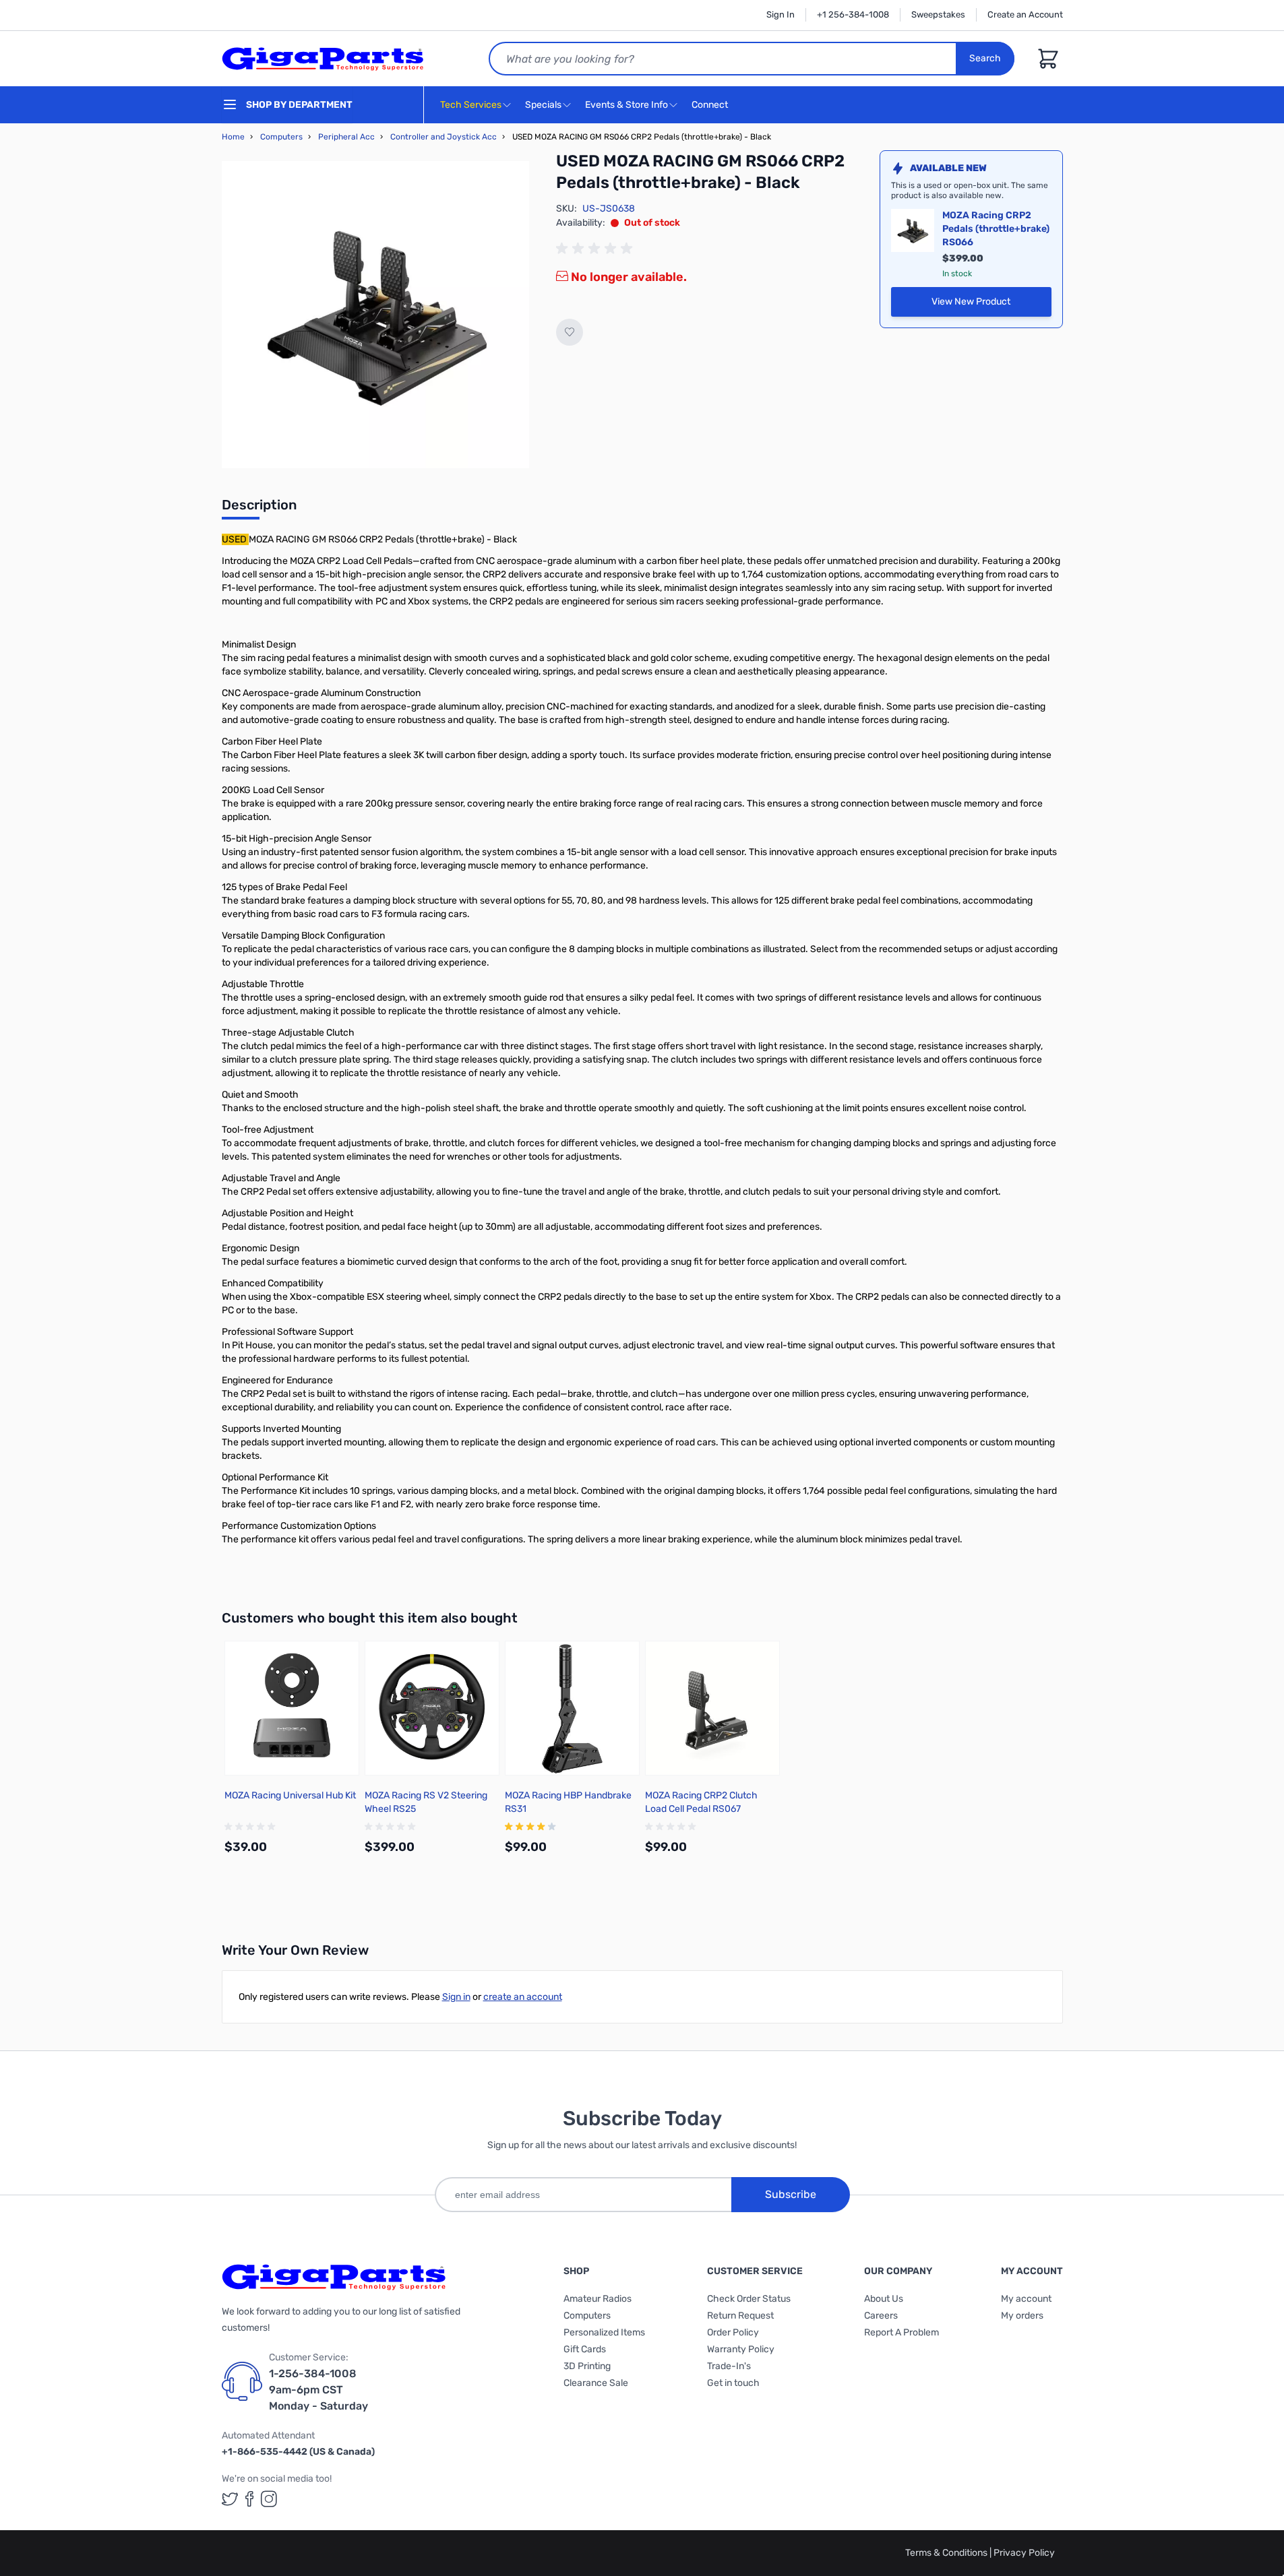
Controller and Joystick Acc (444, 137)
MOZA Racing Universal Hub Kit (290, 1795)
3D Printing (587, 2366)
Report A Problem (901, 2332)
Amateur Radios (598, 2299)
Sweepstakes (938, 14)
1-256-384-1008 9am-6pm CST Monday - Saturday (318, 2390)
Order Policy (733, 2332)
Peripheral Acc (346, 137)
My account (1026, 2299)
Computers (281, 137)
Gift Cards (585, 2349)
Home (233, 137)
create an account (523, 1997)
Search (985, 58)
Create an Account (1025, 14)
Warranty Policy (741, 2349)
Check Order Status (749, 2299)
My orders (1022, 2316)
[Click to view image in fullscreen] (375, 315)
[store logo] (323, 59)
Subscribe (791, 2194)
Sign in (456, 1997)
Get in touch (733, 2383)
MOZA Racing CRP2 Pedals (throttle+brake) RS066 (996, 229)
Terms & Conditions (947, 2553)
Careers (881, 2316)
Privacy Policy (1024, 2553)
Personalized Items (604, 2332)
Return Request (740, 2316)
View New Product (991, 305)
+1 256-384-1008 (853, 14)
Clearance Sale (596, 2383)
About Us (884, 2299)
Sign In (781, 14)
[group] (597, 249)
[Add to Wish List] (570, 332)
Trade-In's (729, 2366)
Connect (711, 105)
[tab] (259, 509)
